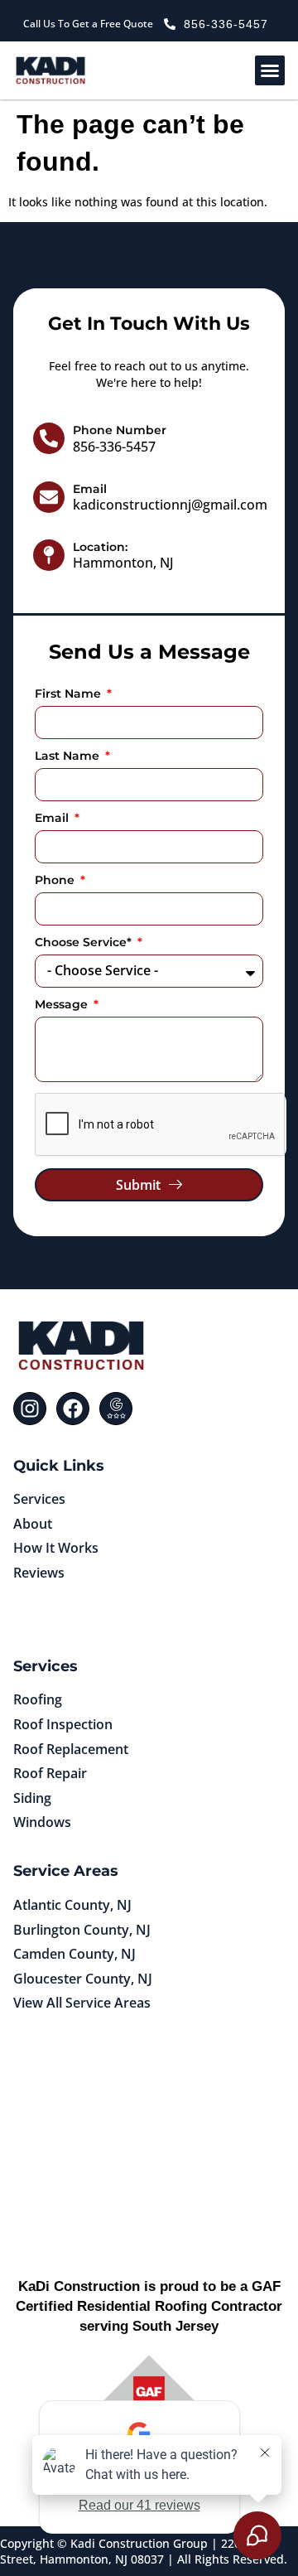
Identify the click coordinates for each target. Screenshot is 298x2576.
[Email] (49, 497)
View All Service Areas (82, 2003)
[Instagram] (30, 1409)
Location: (100, 547)
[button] (270, 70)
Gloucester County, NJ (83, 1979)
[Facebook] (73, 1409)
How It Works (56, 1548)
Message (63, 1005)
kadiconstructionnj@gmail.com (170, 505)
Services (39, 1499)
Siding (32, 1798)
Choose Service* (85, 943)
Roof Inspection (63, 1724)
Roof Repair (50, 1773)
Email (90, 489)
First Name (70, 694)
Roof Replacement (71, 1749)
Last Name (69, 756)
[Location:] (49, 555)
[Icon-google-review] (116, 1409)
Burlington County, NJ (82, 1930)
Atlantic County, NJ (72, 1905)
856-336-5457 (114, 447)
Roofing (38, 1699)
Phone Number (120, 430)
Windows (42, 1822)
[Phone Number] (49, 438)
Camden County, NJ (74, 1954)
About (33, 1524)
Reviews (39, 1573)
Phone (56, 881)
